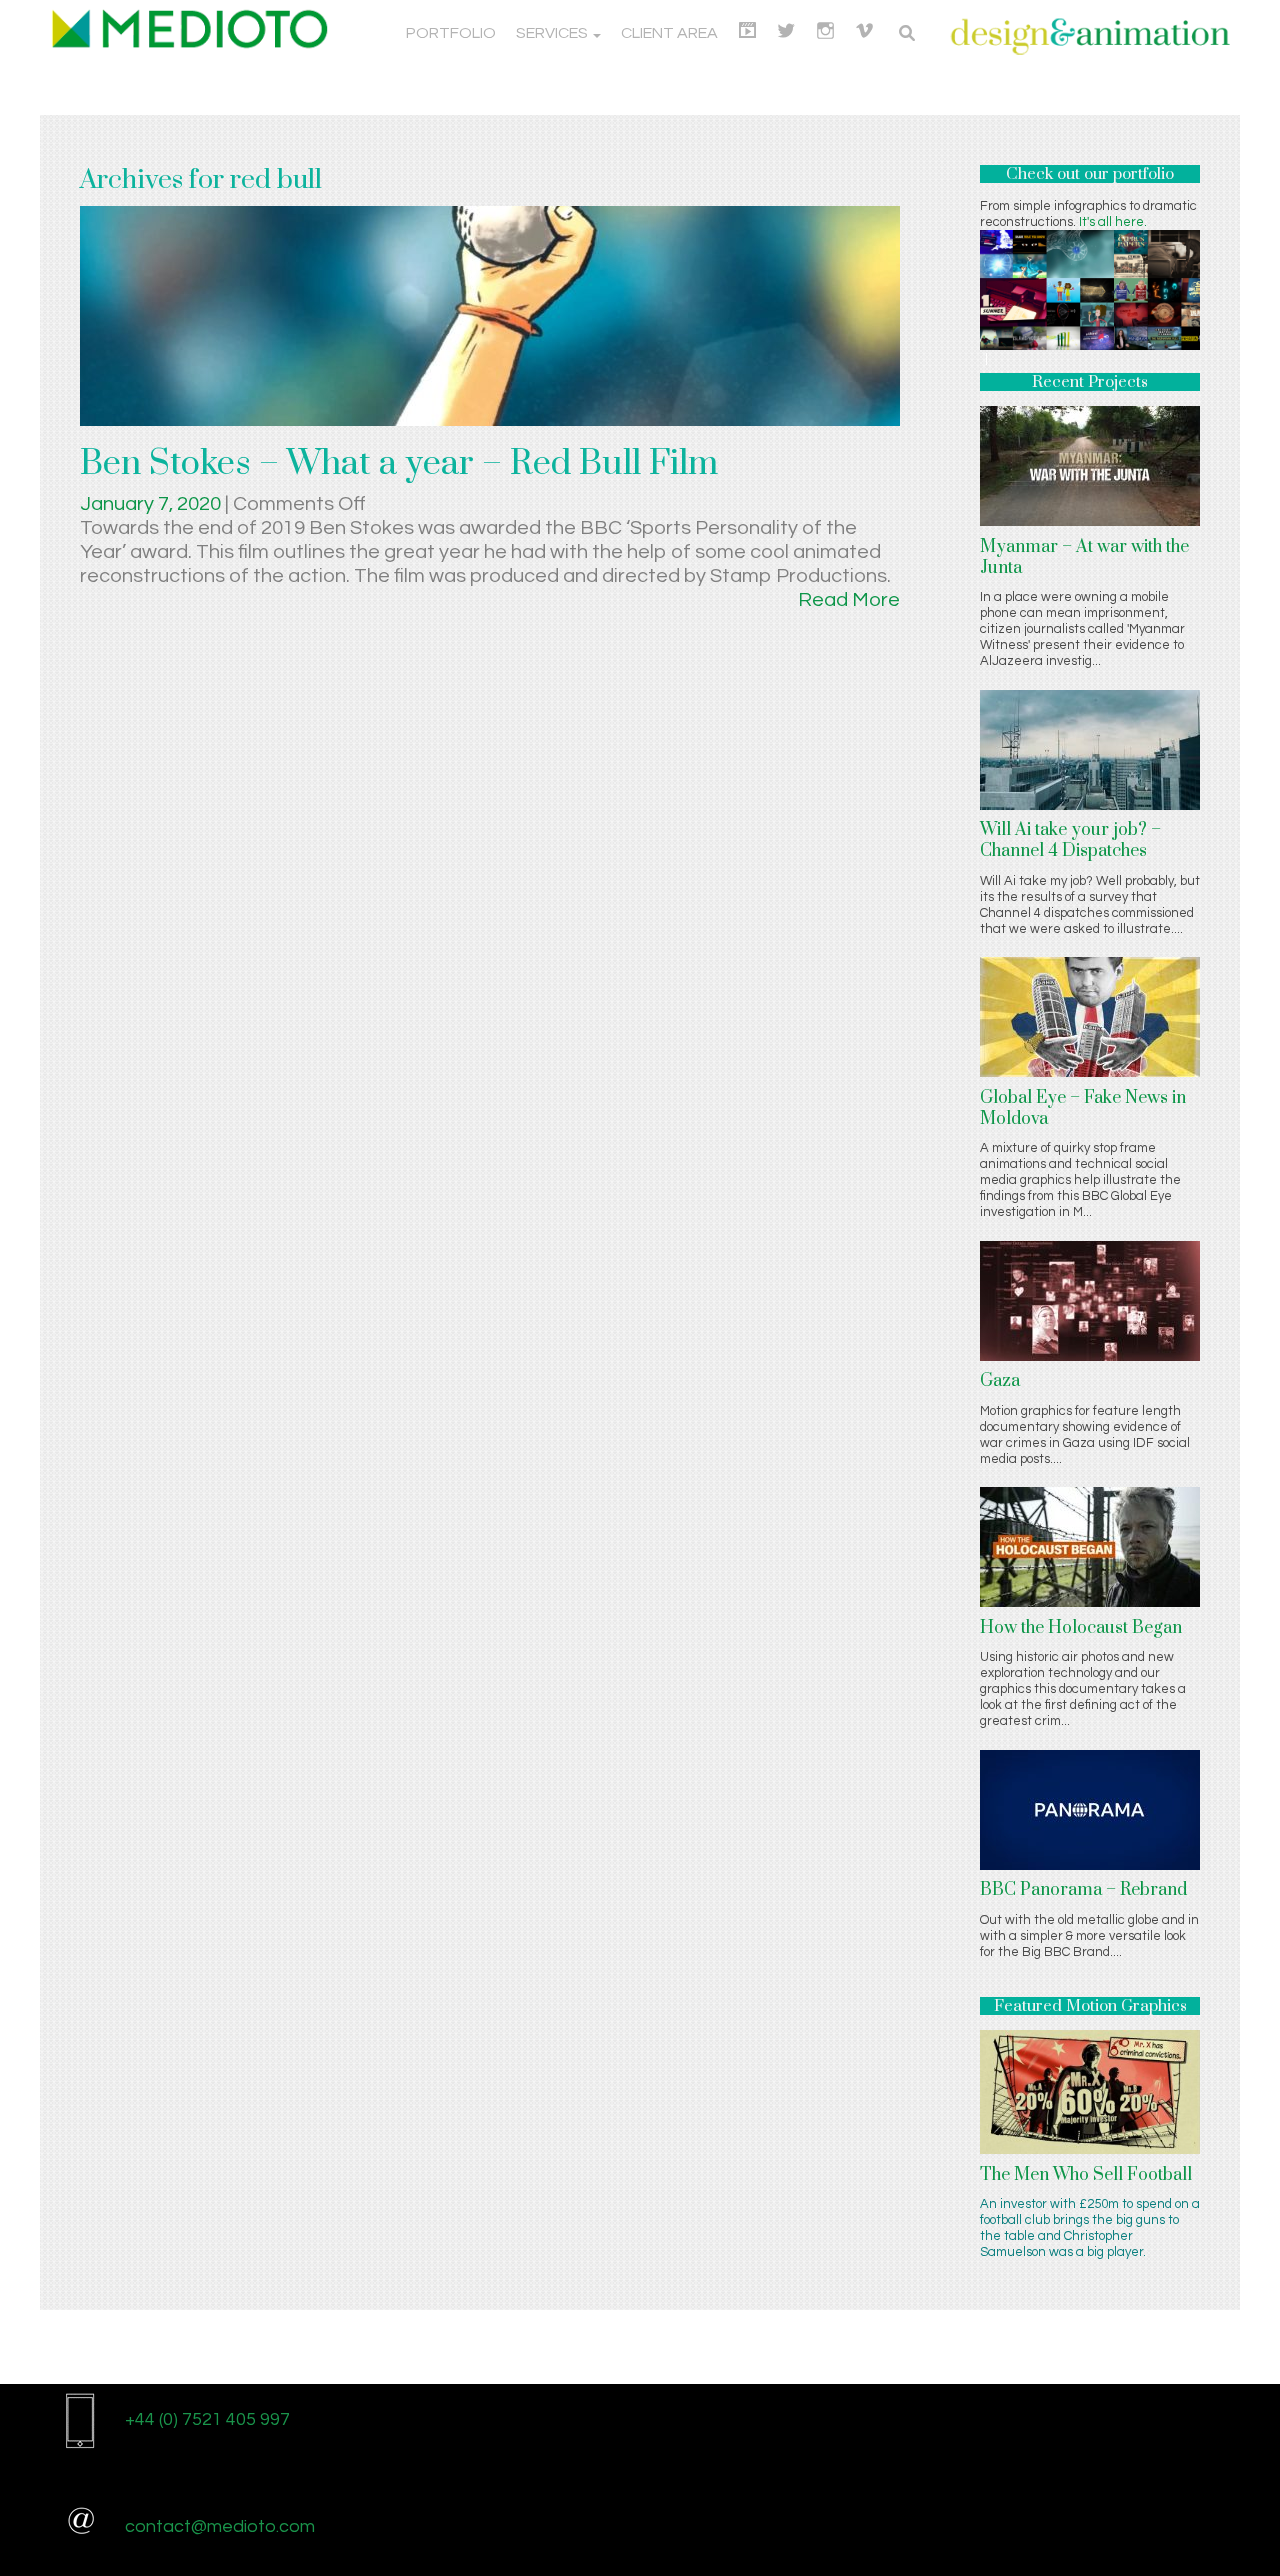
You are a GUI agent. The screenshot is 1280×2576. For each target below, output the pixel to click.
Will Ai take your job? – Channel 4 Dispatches (1070, 840)
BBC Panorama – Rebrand (1083, 1890)
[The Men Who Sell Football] (1090, 2091)
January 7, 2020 (152, 504)
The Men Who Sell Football (1086, 2175)
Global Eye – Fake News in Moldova (1083, 1108)
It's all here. (1113, 222)
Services (553, 33)
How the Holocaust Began (1081, 1628)
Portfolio (451, 33)
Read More (849, 600)
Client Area (669, 33)
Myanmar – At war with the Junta (1084, 557)
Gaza (1000, 1381)
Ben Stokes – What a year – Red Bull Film (399, 464)
